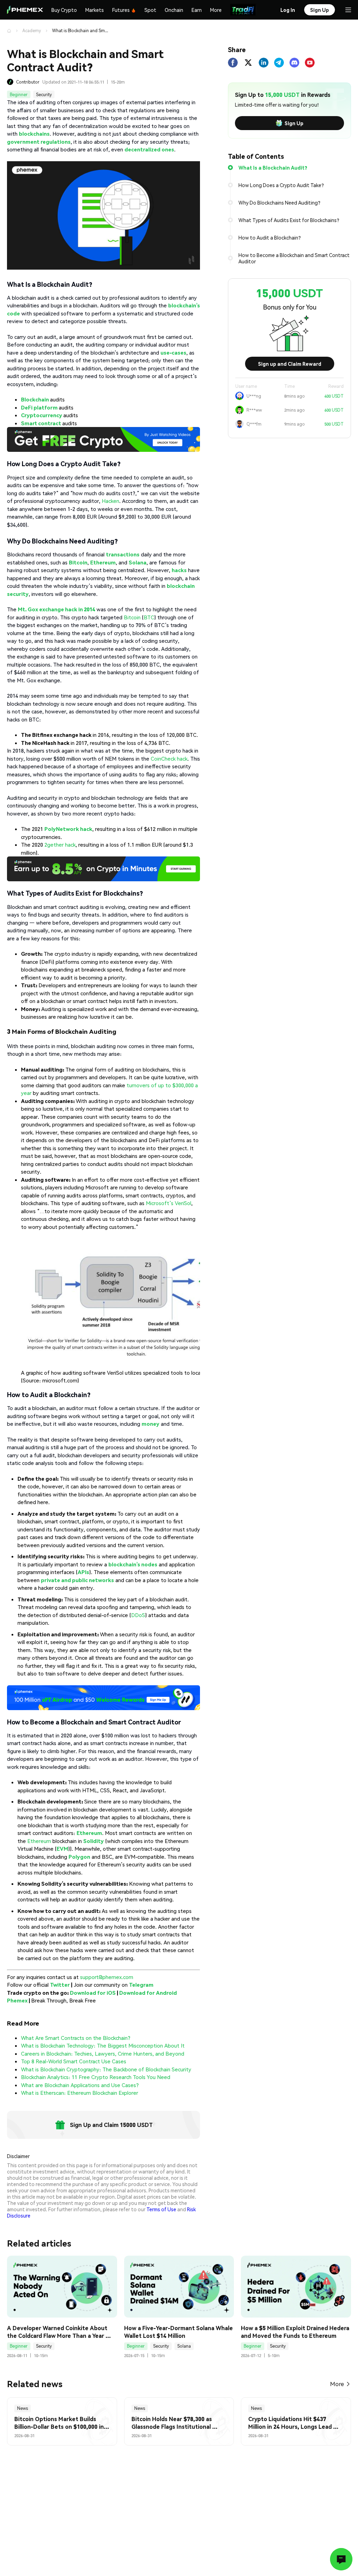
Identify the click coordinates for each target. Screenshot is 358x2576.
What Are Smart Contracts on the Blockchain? (76, 2038)
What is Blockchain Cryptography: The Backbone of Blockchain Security (106, 2069)
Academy (32, 31)
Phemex (17, 2000)
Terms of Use (161, 2209)
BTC (149, 617)
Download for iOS (93, 1993)
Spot (150, 10)
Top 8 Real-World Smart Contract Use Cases (74, 2061)
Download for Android (148, 1993)
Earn (197, 10)
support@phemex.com (107, 1977)
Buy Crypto (64, 10)
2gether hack (59, 845)
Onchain (174, 10)
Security (44, 95)
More (216, 10)
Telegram (141, 1985)
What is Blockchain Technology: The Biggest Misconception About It (103, 2045)
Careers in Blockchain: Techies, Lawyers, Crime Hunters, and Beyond (103, 2054)
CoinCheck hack (169, 759)
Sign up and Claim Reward (290, 364)
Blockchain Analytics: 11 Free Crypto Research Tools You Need (96, 2077)
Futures (121, 10)
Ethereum (39, 1841)
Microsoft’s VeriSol (169, 1203)
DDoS (138, 1615)
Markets (95, 10)
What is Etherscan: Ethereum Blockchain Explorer (80, 2093)
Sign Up (294, 123)
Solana (184, 2346)
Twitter (60, 1985)
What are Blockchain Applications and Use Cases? (80, 2085)
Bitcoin (132, 617)
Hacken (110, 501)
